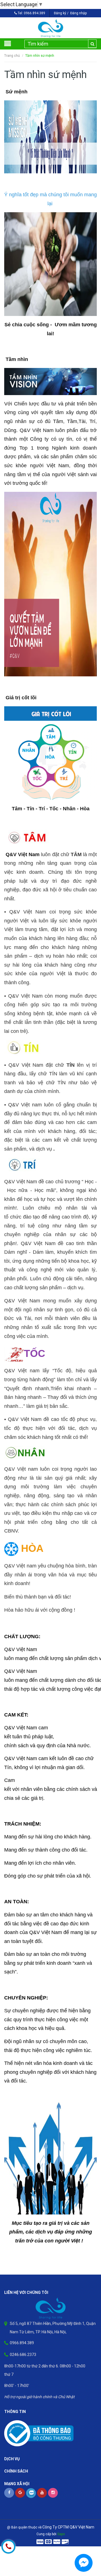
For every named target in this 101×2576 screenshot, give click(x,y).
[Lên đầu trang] (87, 2544)
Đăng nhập (78, 13)
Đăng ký (60, 13)
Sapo (61, 2534)
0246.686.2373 (23, 2355)
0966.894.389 (35, 13)
